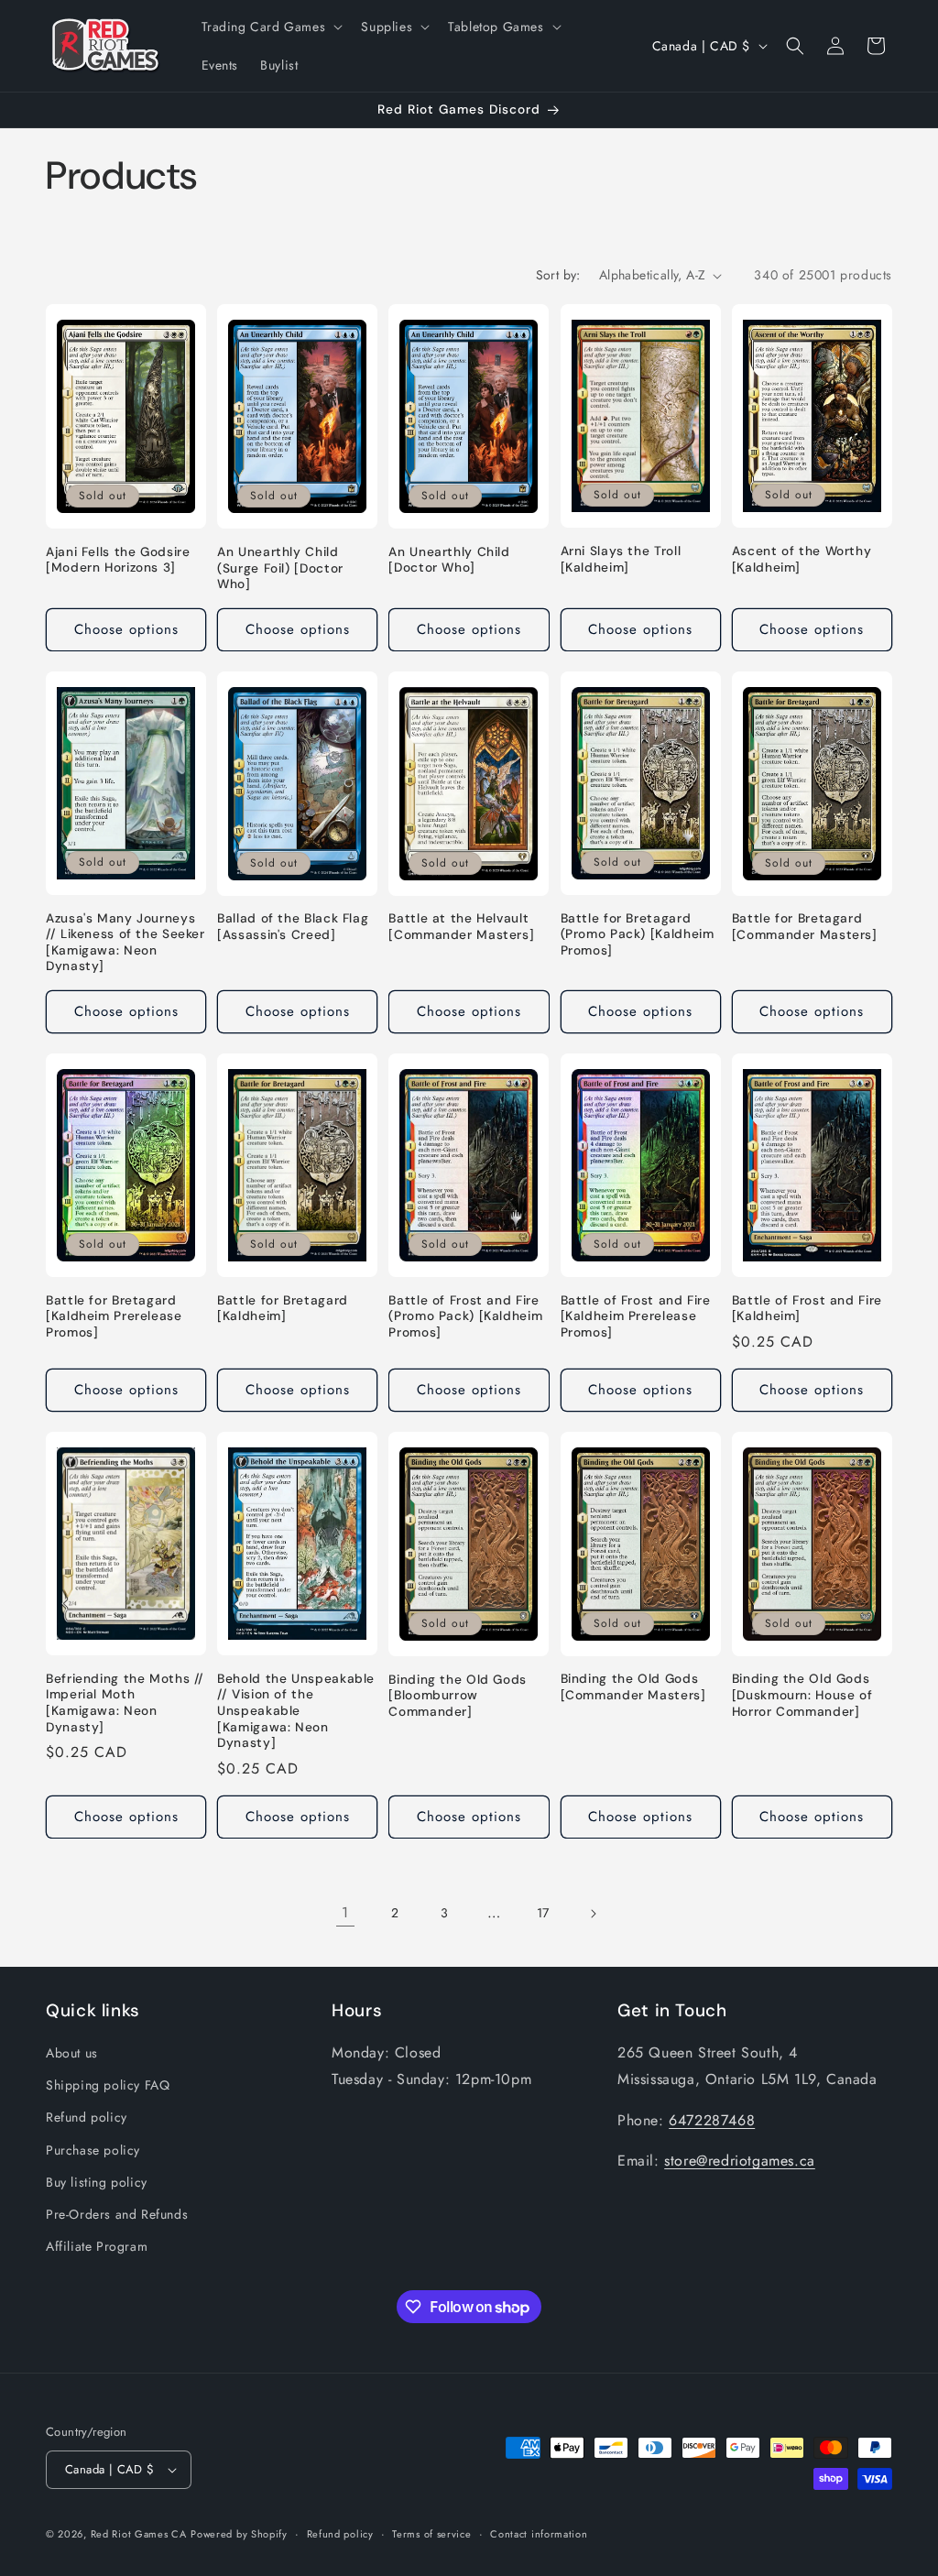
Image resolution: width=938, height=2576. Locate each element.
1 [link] (345, 1912)
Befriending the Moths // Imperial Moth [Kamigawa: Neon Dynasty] (125, 1703)
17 (543, 1913)
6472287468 (712, 2120)
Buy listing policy (97, 2182)
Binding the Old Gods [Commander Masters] (633, 1687)
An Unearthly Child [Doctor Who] (449, 560)
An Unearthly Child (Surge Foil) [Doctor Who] (280, 568)
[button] (271, 27)
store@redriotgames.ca (740, 2161)
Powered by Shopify (239, 2534)
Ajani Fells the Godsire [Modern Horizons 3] (118, 560)
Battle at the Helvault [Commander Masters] (461, 927)
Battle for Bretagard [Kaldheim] (283, 1309)
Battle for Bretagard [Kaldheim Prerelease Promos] (114, 1316)
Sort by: (558, 275)
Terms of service (431, 2534)
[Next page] (593, 1914)
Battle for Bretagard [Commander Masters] (805, 927)
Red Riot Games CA (139, 2534)
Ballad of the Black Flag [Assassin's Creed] (293, 927)
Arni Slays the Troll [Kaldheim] (621, 559)
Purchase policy (93, 2150)
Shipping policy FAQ (108, 2085)
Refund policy (87, 2117)
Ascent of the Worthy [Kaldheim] (802, 559)
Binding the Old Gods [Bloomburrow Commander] (458, 1696)
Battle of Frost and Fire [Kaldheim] (807, 1309)
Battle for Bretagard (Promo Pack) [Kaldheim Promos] (638, 934)
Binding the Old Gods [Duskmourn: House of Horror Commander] (802, 1695)
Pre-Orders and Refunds (117, 2214)
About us (72, 2053)
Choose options (126, 629)
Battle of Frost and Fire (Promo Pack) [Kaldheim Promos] (465, 1316)
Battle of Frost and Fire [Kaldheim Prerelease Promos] (636, 1316)
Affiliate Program (97, 2246)
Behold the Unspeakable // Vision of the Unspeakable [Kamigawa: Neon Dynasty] (296, 1711)
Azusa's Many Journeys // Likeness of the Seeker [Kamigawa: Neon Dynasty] (125, 943)
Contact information (539, 2534)
